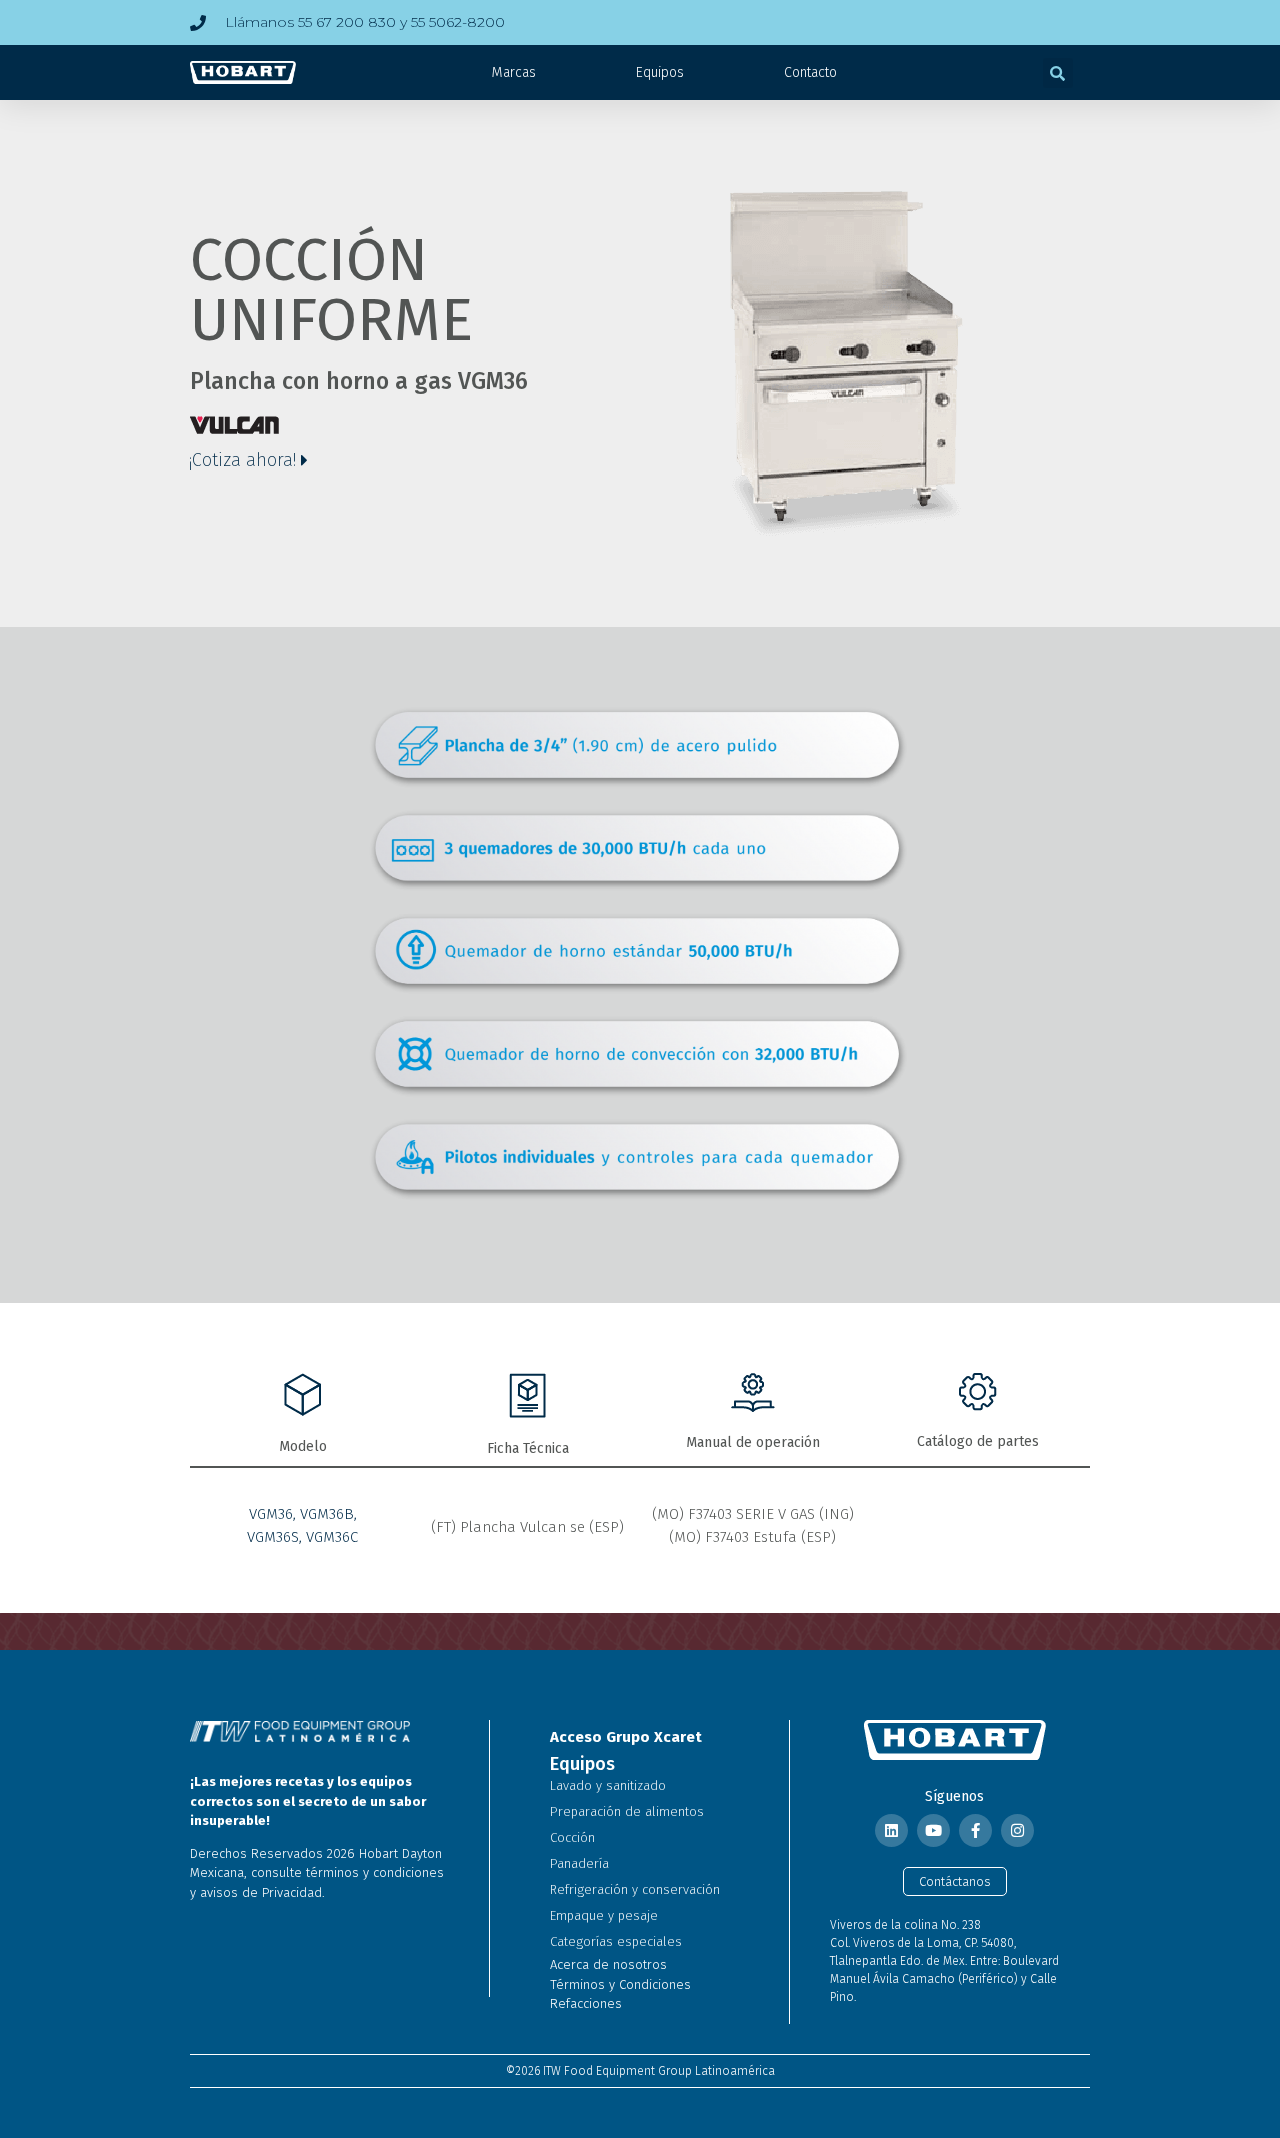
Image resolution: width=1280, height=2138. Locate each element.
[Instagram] (1017, 1830)
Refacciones (586, 2003)
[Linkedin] (891, 1830)
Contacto (810, 72)
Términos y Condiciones (620, 1984)
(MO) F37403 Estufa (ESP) (752, 1537)
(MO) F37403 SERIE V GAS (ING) (753, 1514)
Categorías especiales (616, 1941)
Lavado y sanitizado (608, 1785)
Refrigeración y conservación (635, 1889)
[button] (1058, 73)
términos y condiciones (375, 1872)
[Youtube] (933, 1830)
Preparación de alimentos (627, 1811)
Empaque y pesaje (604, 1915)
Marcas (514, 72)
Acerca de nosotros (608, 1964)
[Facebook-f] (975, 1830)
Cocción (572, 1837)
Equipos (660, 72)
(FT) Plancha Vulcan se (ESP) (527, 1527)
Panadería (579, 1863)
